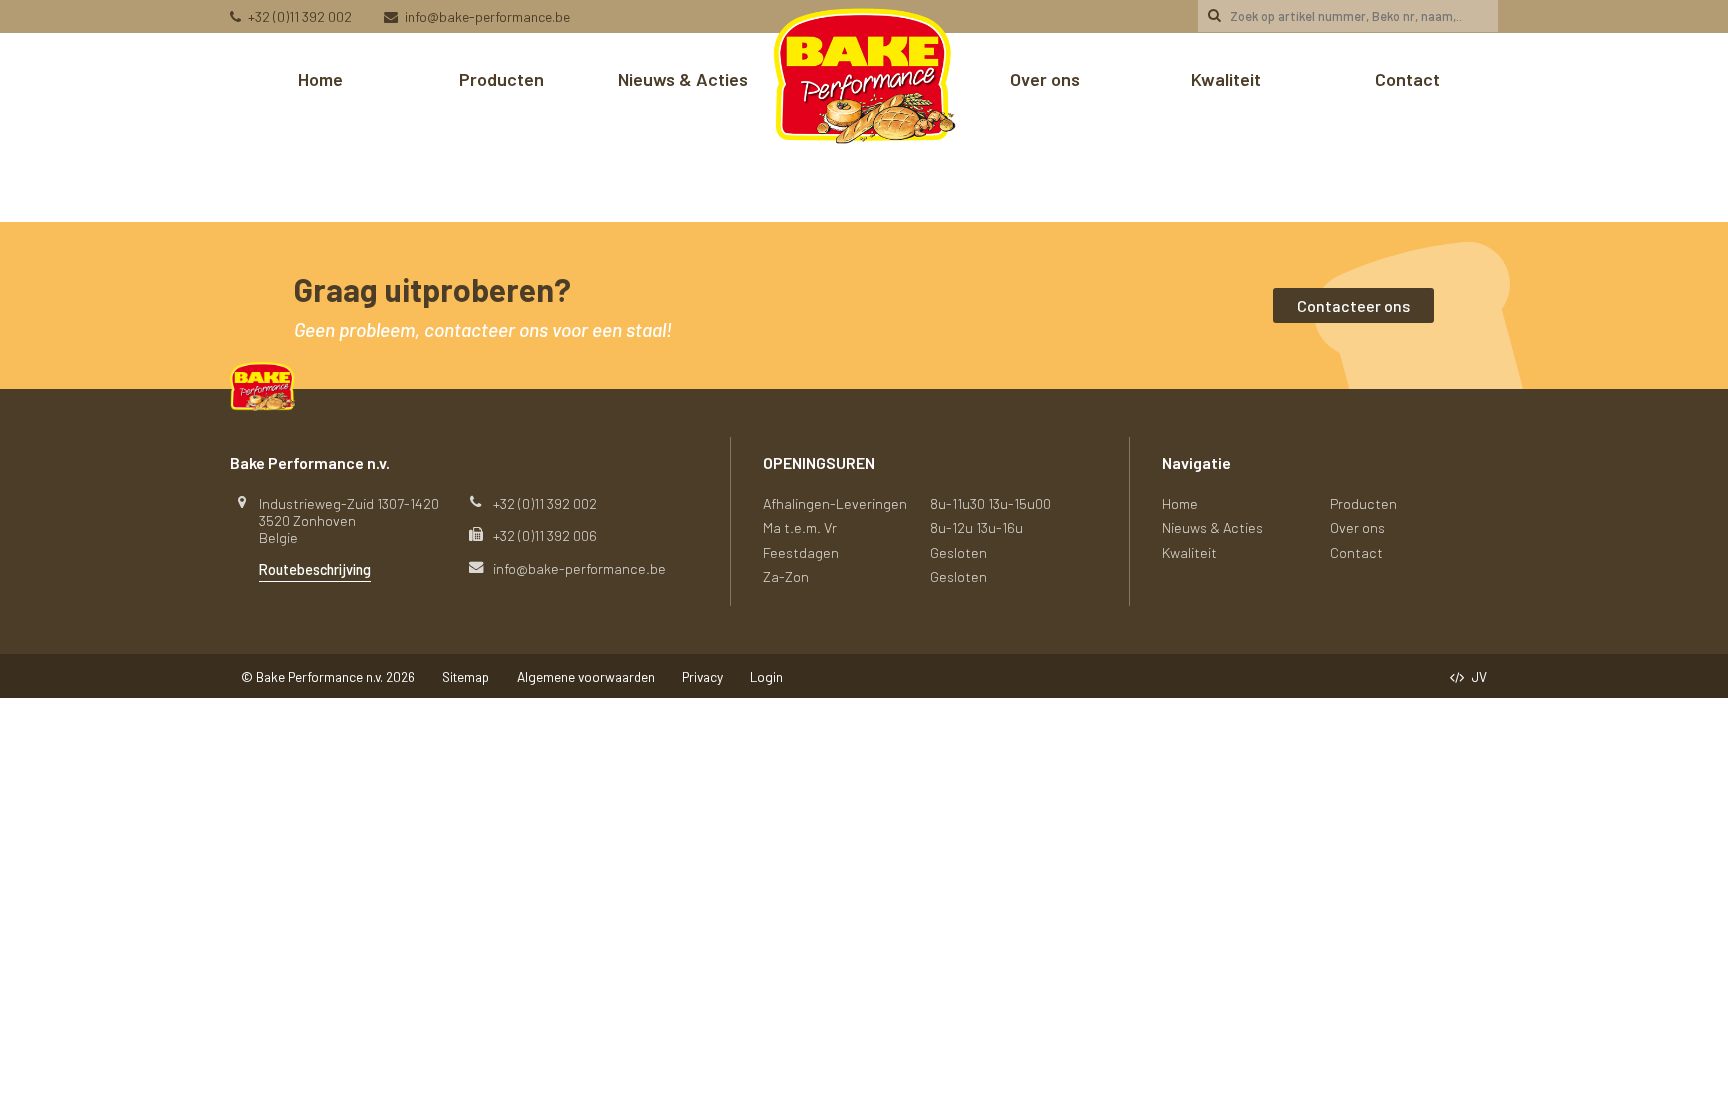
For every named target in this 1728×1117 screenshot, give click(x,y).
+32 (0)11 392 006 (545, 535)
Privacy (702, 676)
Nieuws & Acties (683, 79)
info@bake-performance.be (487, 16)
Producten (501, 79)
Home (320, 79)
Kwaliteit (1226, 79)
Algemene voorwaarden (586, 676)
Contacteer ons (1353, 305)
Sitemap (465, 676)
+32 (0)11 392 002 (300, 16)
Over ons (1045, 79)
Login (766, 676)
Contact (1407, 79)
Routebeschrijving (315, 569)
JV (1479, 676)
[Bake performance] (864, 79)
